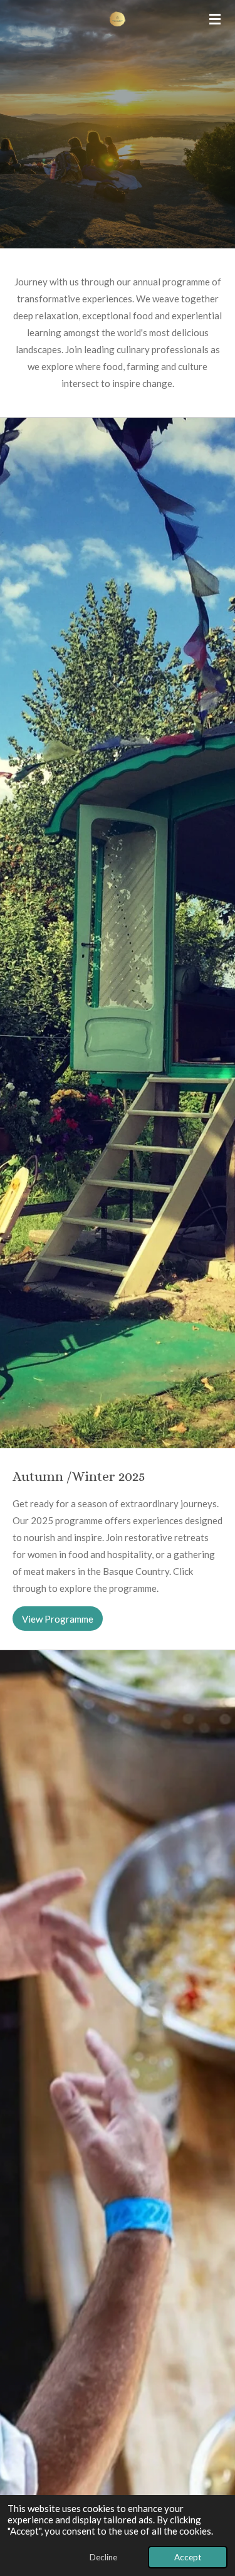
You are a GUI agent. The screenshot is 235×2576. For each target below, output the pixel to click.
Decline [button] (103, 2557)
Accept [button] (188, 2557)
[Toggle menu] (215, 19)
